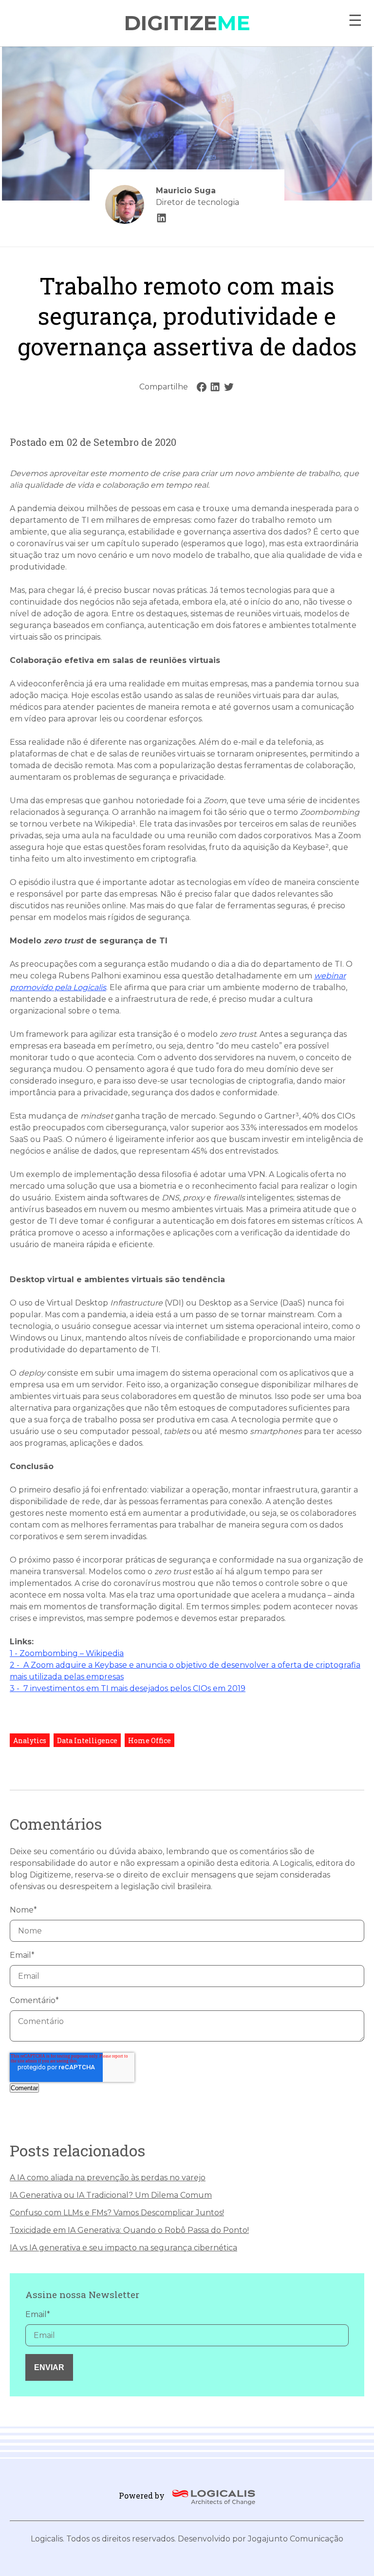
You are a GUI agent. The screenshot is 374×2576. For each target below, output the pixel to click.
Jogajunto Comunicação (296, 2539)
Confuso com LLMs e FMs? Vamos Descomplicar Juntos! (117, 2213)
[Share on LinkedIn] (215, 387)
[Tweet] (229, 387)
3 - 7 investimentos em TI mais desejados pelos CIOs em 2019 (128, 1688)
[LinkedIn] (162, 218)
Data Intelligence (87, 1740)
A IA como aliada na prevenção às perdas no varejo (108, 2178)
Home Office (150, 1740)
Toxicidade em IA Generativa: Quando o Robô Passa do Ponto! (129, 2230)
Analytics (30, 1740)
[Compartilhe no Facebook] (202, 387)
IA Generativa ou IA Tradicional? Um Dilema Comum (111, 2195)
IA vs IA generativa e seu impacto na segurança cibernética (123, 2248)
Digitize (187, 23)
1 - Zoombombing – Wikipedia (67, 1653)
